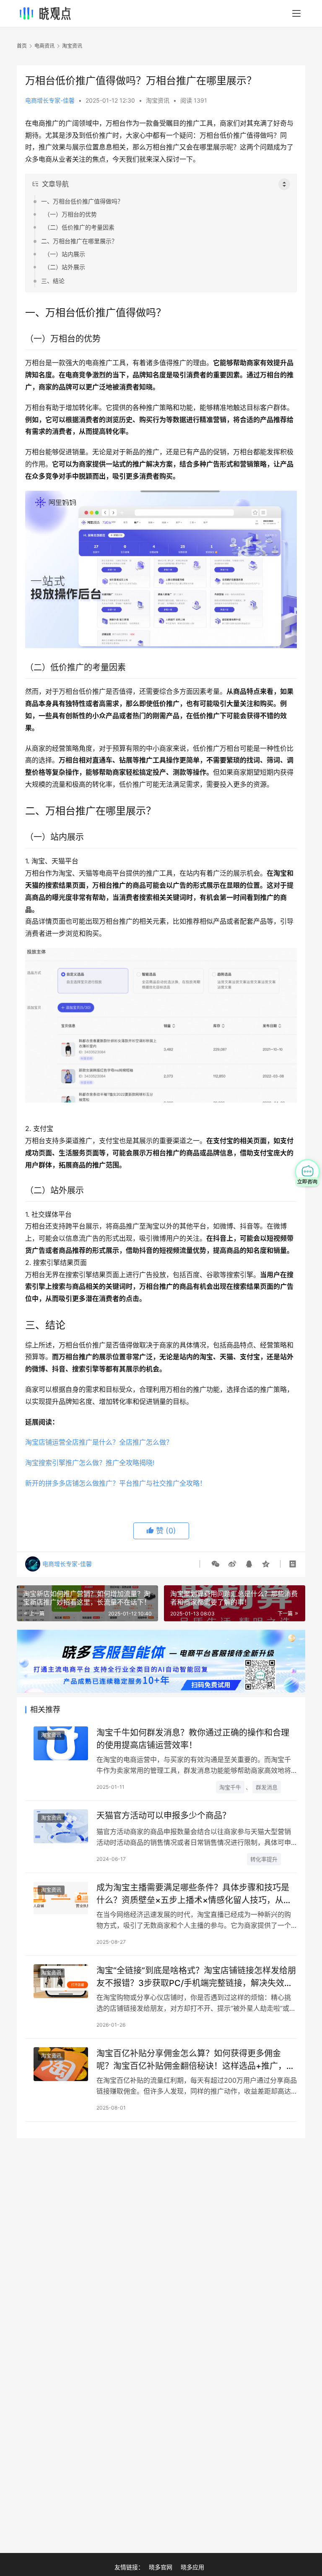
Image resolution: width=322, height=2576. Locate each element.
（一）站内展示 (65, 254)
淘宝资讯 (158, 100)
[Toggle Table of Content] (284, 184)
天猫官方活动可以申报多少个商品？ (164, 1816)
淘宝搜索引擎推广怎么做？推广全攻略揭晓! (90, 1463)
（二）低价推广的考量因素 (79, 227)
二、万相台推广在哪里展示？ (79, 241)
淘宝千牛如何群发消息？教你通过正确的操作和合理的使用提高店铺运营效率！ (193, 1739)
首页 (22, 46)
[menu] (296, 13)
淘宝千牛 (230, 1787)
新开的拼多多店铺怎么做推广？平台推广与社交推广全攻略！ (116, 1483)
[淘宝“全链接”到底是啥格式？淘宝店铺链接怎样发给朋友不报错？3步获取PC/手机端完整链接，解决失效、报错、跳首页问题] (61, 1981)
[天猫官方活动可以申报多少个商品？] (61, 1826)
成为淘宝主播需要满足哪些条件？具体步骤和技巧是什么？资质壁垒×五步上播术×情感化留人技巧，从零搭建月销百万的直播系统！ (194, 1894)
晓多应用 (192, 2567)
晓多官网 (161, 2567)
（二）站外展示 (65, 267)
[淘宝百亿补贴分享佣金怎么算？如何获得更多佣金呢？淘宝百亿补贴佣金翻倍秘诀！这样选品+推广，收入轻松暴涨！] (61, 2064)
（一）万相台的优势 (70, 214)
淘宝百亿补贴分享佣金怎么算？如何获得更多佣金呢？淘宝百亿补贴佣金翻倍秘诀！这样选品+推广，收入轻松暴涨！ (196, 2060)
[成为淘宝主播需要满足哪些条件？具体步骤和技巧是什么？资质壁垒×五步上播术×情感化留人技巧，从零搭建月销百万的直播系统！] (61, 1898)
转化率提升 (264, 1859)
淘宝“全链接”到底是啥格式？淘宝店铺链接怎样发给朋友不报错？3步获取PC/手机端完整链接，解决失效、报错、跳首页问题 (196, 1977)
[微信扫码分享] (216, 1564)
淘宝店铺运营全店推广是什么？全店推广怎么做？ (99, 1442)
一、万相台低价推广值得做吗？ (82, 201)
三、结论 (53, 281)
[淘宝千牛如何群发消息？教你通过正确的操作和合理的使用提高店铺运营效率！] (61, 1743)
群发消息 (267, 1787)
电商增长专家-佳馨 (50, 100)
